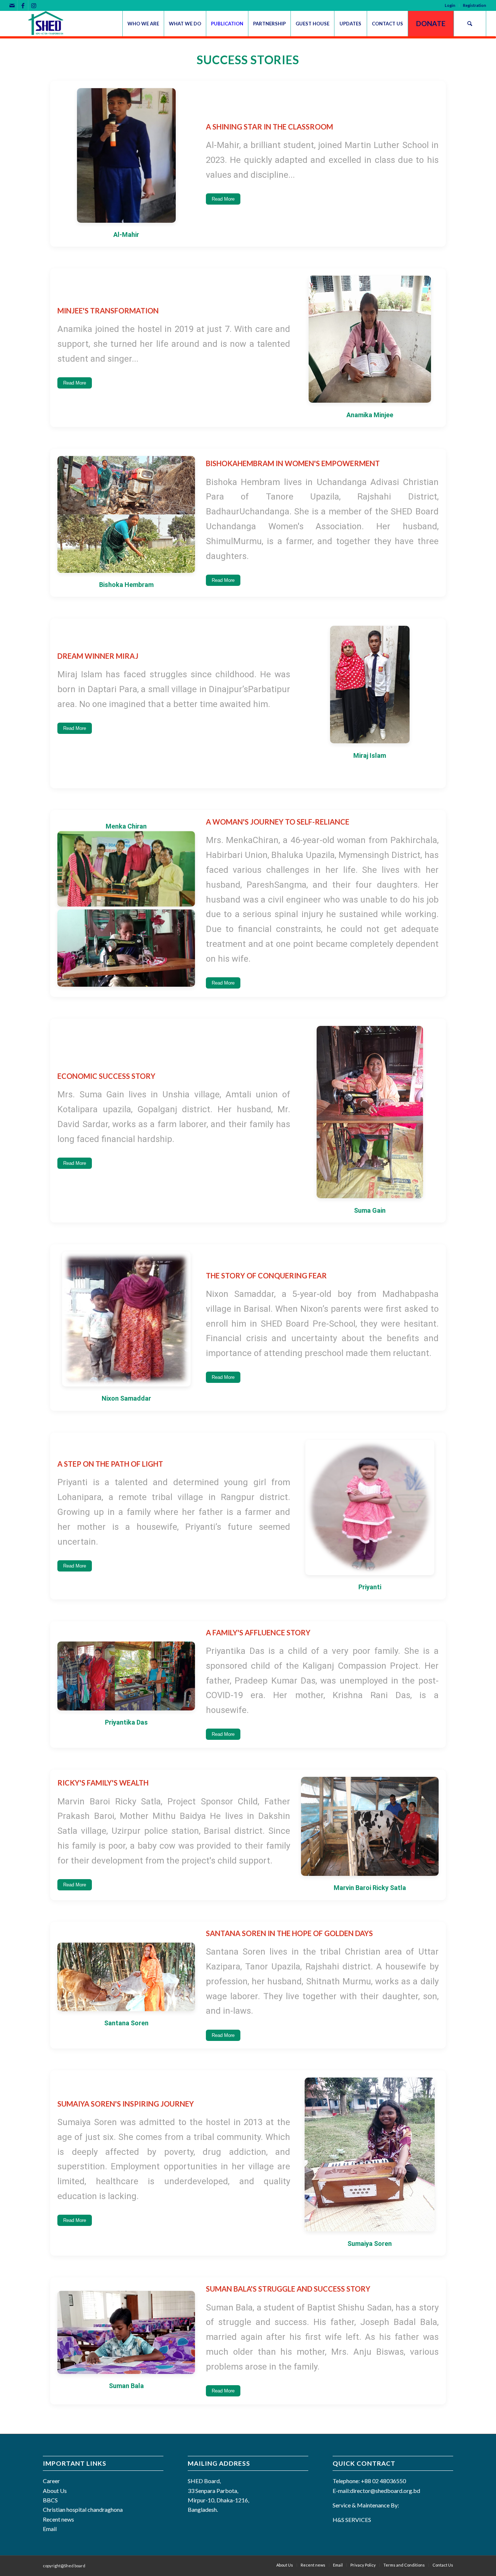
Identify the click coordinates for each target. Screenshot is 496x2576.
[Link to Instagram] (34, 5)
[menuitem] (450, 5)
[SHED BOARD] (49, 24)
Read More (223, 199)
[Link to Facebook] (23, 5)
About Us (55, 2491)
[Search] (470, 24)
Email (50, 2529)
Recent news (58, 2519)
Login (450, 5)
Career (51, 2481)
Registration (475, 5)
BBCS (50, 2500)
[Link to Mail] (12, 5)
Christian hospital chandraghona (83, 2509)
